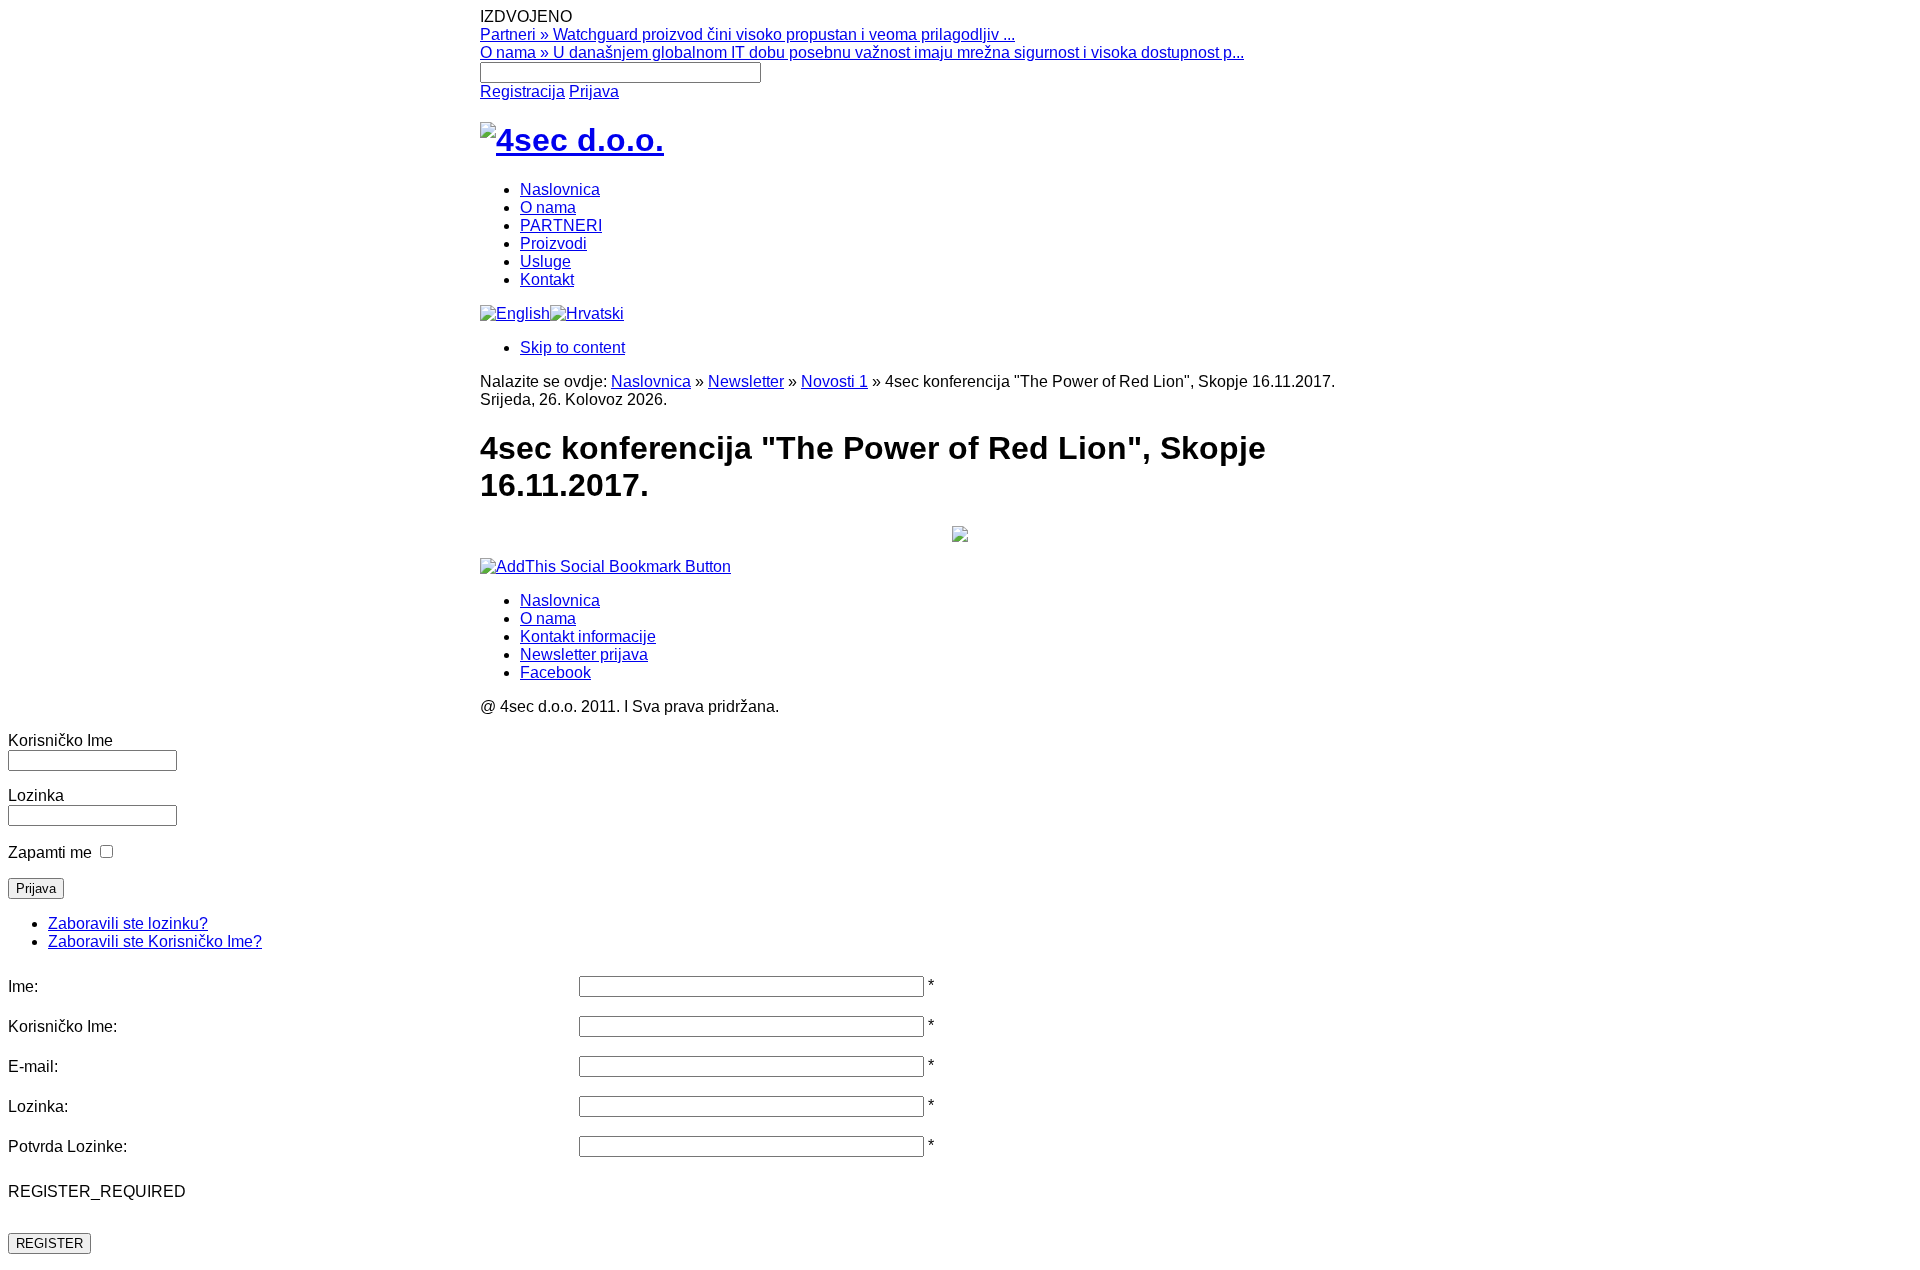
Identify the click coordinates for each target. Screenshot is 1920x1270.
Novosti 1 (834, 381)
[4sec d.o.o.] (572, 140)
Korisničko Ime (60, 740)
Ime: (23, 986)
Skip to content (572, 347)
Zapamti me (50, 852)
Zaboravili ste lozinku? (128, 923)
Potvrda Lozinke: (67, 1146)
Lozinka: (38, 1106)
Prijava (594, 91)
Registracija (522, 91)
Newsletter (746, 381)
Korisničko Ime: (62, 1026)
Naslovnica (651, 381)
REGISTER (49, 1243)
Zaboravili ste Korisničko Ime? (155, 941)
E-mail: (33, 1066)
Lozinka (36, 795)
